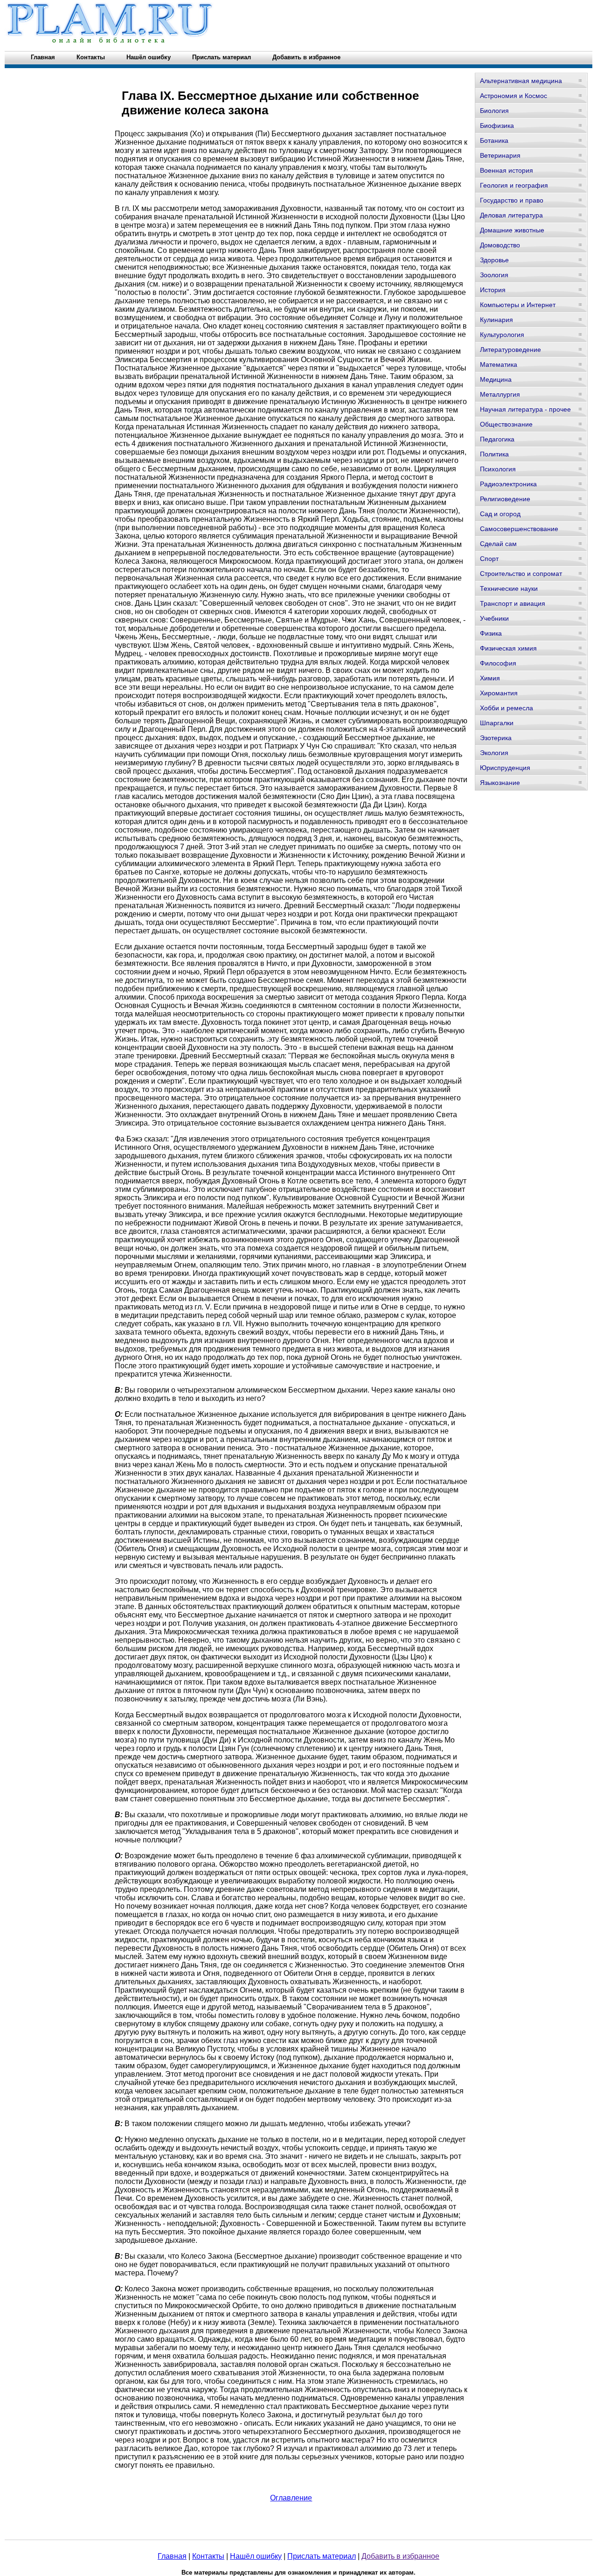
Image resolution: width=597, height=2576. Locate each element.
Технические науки (509, 588)
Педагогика (497, 439)
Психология (498, 469)
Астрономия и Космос (514, 96)
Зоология (494, 275)
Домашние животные (512, 230)
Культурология (502, 335)
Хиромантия (499, 693)
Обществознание (506, 424)
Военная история (507, 170)
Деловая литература (511, 215)
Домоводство (500, 245)
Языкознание (500, 783)
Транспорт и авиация (513, 603)
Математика (499, 364)
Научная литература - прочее (525, 409)
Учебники (494, 618)
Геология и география (514, 185)
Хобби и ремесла (507, 708)
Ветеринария (500, 155)
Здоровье (494, 260)
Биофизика (497, 126)
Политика (494, 454)
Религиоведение (505, 499)
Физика (491, 633)
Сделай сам (498, 544)
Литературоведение (510, 350)
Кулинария (496, 320)
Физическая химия (508, 648)
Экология (494, 753)
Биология (494, 111)
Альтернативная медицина (521, 81)
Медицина (496, 379)
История (493, 290)
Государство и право (512, 200)
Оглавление (291, 2498)
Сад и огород (500, 514)
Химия (490, 678)
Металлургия (500, 394)
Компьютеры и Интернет (518, 305)
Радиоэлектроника (508, 484)
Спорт (489, 559)
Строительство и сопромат (521, 574)
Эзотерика (496, 738)
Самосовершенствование (519, 529)
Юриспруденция (505, 768)
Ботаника (494, 140)
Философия (498, 663)
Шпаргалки (497, 723)
